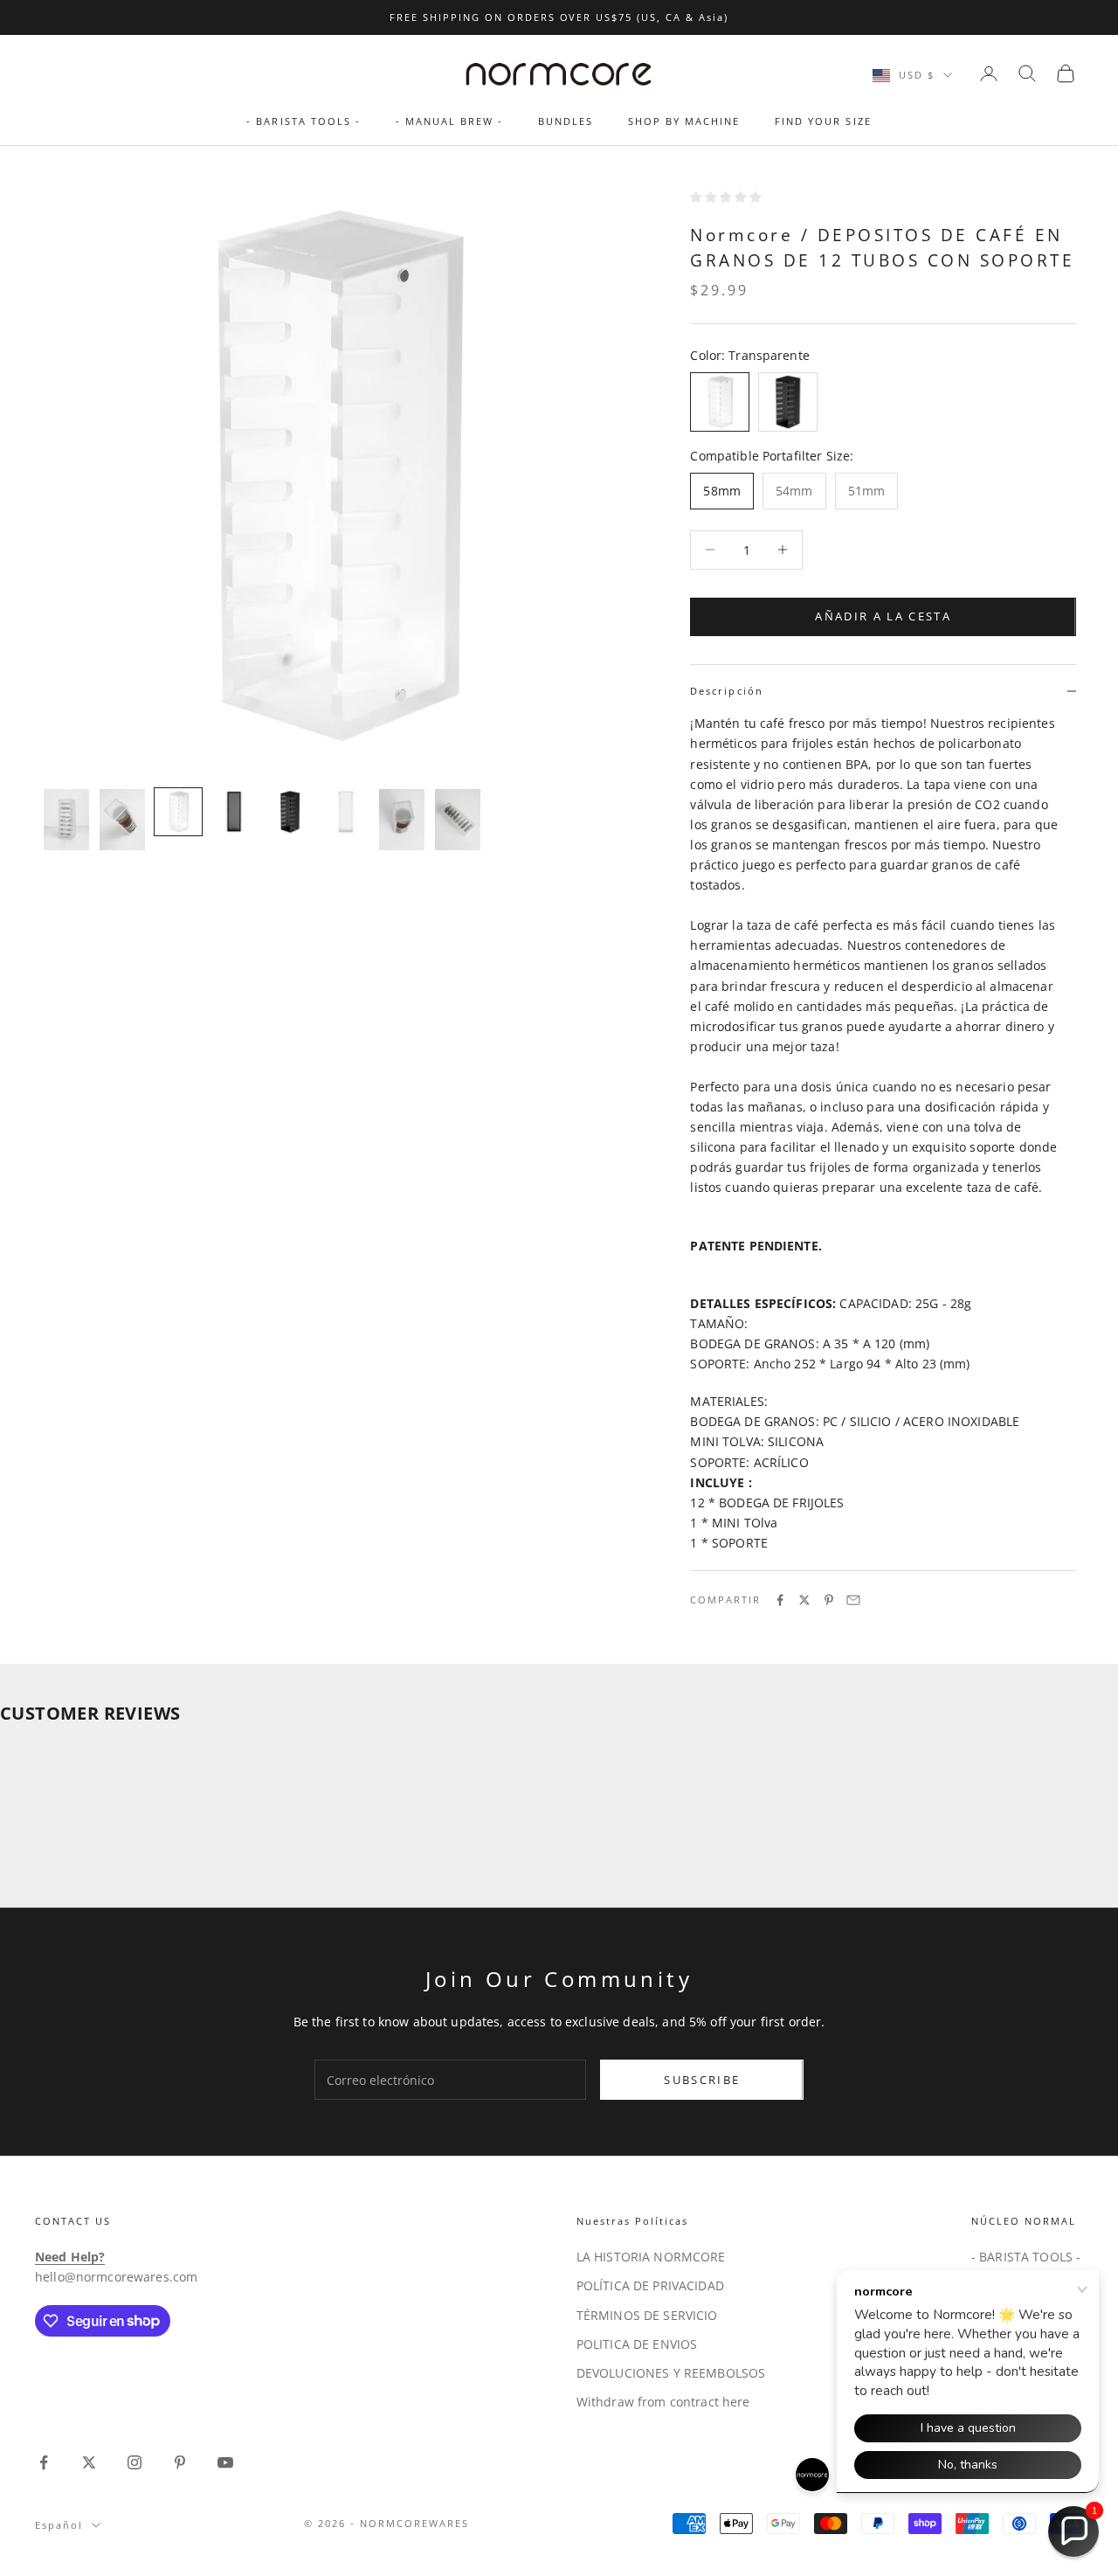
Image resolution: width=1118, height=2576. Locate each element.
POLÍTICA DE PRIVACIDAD (650, 2285)
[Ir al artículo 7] (402, 820)
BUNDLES (566, 121)
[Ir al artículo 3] (178, 812)
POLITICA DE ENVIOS (637, 2344)
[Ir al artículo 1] (66, 820)
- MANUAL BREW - (449, 121)
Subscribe (702, 2080)
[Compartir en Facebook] (780, 1600)
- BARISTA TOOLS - (303, 121)
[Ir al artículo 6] (346, 812)
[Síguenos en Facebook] (44, 2462)
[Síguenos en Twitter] (89, 2462)
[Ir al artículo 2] (122, 820)
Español (59, 2525)
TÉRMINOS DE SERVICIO (647, 2315)
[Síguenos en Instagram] (135, 2462)
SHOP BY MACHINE (684, 121)
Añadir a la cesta (883, 616)
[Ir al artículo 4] (234, 812)
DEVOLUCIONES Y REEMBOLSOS (671, 2373)
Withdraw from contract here (663, 2402)
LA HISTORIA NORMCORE (651, 2257)
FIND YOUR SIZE (823, 121)
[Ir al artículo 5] (290, 812)
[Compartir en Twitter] (804, 1600)
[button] (1073, 2531)
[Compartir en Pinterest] (829, 1600)
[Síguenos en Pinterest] (180, 2462)
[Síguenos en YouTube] (225, 2462)
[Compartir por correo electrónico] (853, 1600)
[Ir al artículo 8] (458, 820)
